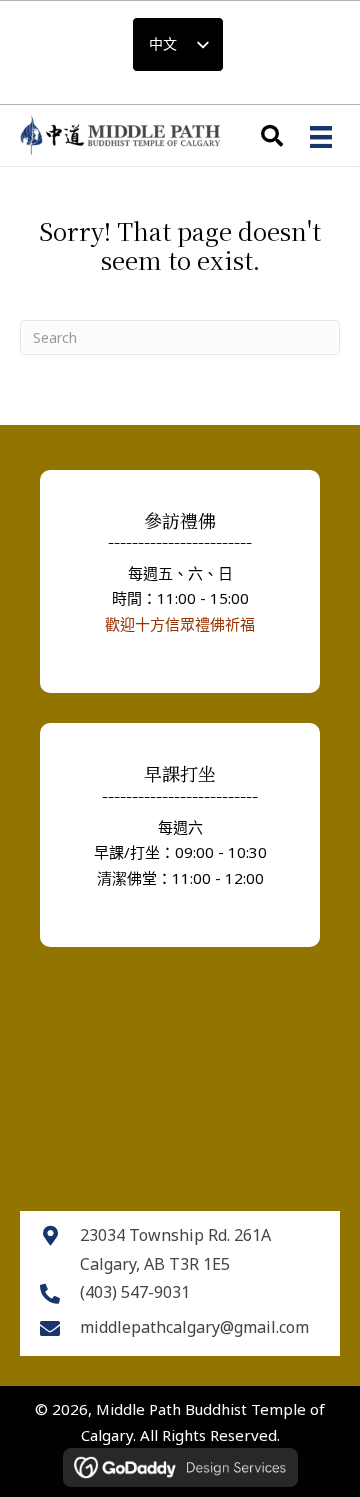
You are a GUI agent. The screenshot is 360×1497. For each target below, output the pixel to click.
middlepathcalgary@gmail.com (194, 1327)
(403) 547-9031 (135, 1292)
